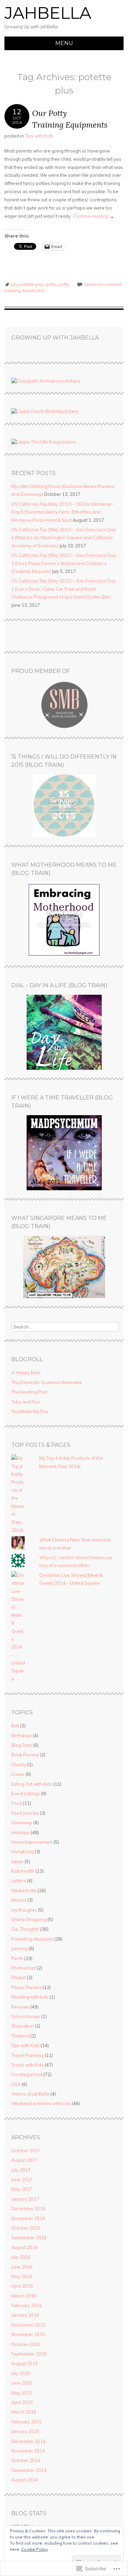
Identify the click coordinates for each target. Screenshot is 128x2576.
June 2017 (22, 2179)
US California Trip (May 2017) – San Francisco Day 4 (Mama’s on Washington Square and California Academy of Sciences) (63, 538)
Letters (19, 1881)
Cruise (18, 1774)
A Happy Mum (26, 1372)
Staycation (23, 2026)
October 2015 (26, 2344)
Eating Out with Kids (32, 1784)
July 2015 (21, 2373)
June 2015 (22, 2383)
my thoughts (24, 1910)
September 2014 (29, 2470)
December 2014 (28, 2441)
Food (17, 1803)
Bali (15, 1726)
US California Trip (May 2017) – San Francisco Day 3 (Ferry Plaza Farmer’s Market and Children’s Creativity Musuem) (63, 563)
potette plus (31, 284)
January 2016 (25, 2315)
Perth (17, 1958)
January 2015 (25, 2431)
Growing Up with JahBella (55, 338)
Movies (19, 1900)
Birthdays (22, 1736)
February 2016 (27, 2305)
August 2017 (25, 2160)
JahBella (48, 13)
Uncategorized (27, 2074)
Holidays (20, 1832)
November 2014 (28, 2451)
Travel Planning (27, 2055)
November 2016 (28, 2218)
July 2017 (21, 2170)
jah (14, 284)
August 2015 (25, 2363)
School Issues (26, 2016)
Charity (19, 1765)
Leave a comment (103, 284)
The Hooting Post (29, 1392)
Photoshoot (24, 1968)
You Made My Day (30, 1411)
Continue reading (93, 216)
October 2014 (26, 2460)
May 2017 (22, 2189)
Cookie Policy (34, 2549)
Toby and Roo (26, 1402)
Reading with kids (30, 1997)
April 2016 (22, 2286)
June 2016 (22, 2267)
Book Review (25, 1755)
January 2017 (25, 2199)
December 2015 (28, 2325)
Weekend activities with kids (41, 2103)
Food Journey (25, 1813)
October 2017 (26, 2150)
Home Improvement (32, 1842)
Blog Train (22, 1745)
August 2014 (25, 2480)
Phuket (19, 1977)
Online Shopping (29, 1919)
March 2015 (24, 2412)
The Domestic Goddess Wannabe (47, 1382)
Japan (17, 1861)
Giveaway (22, 1823)
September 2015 (29, 2354)
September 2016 (29, 2237)
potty (51, 284)
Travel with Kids (27, 2065)
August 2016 (25, 2247)
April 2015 (22, 2402)
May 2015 (22, 2393)
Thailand (20, 2036)
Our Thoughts (25, 1929)
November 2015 (28, 2334)
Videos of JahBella (30, 2094)
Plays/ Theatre (26, 1987)
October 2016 (26, 2228)
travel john (34, 290)
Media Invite (24, 1890)
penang (19, 1948)
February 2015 (27, 2422)
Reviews (20, 2007)
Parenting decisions (32, 1939)
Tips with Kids (39, 136)
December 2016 (28, 2208)
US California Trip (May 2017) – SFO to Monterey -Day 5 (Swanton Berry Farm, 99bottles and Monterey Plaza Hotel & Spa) (63, 512)
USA (16, 2084)
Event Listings (26, 1794)
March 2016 (24, 2296)
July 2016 (21, 2257)
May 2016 (22, 2276)
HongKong (23, 1852)
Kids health (23, 1871)
